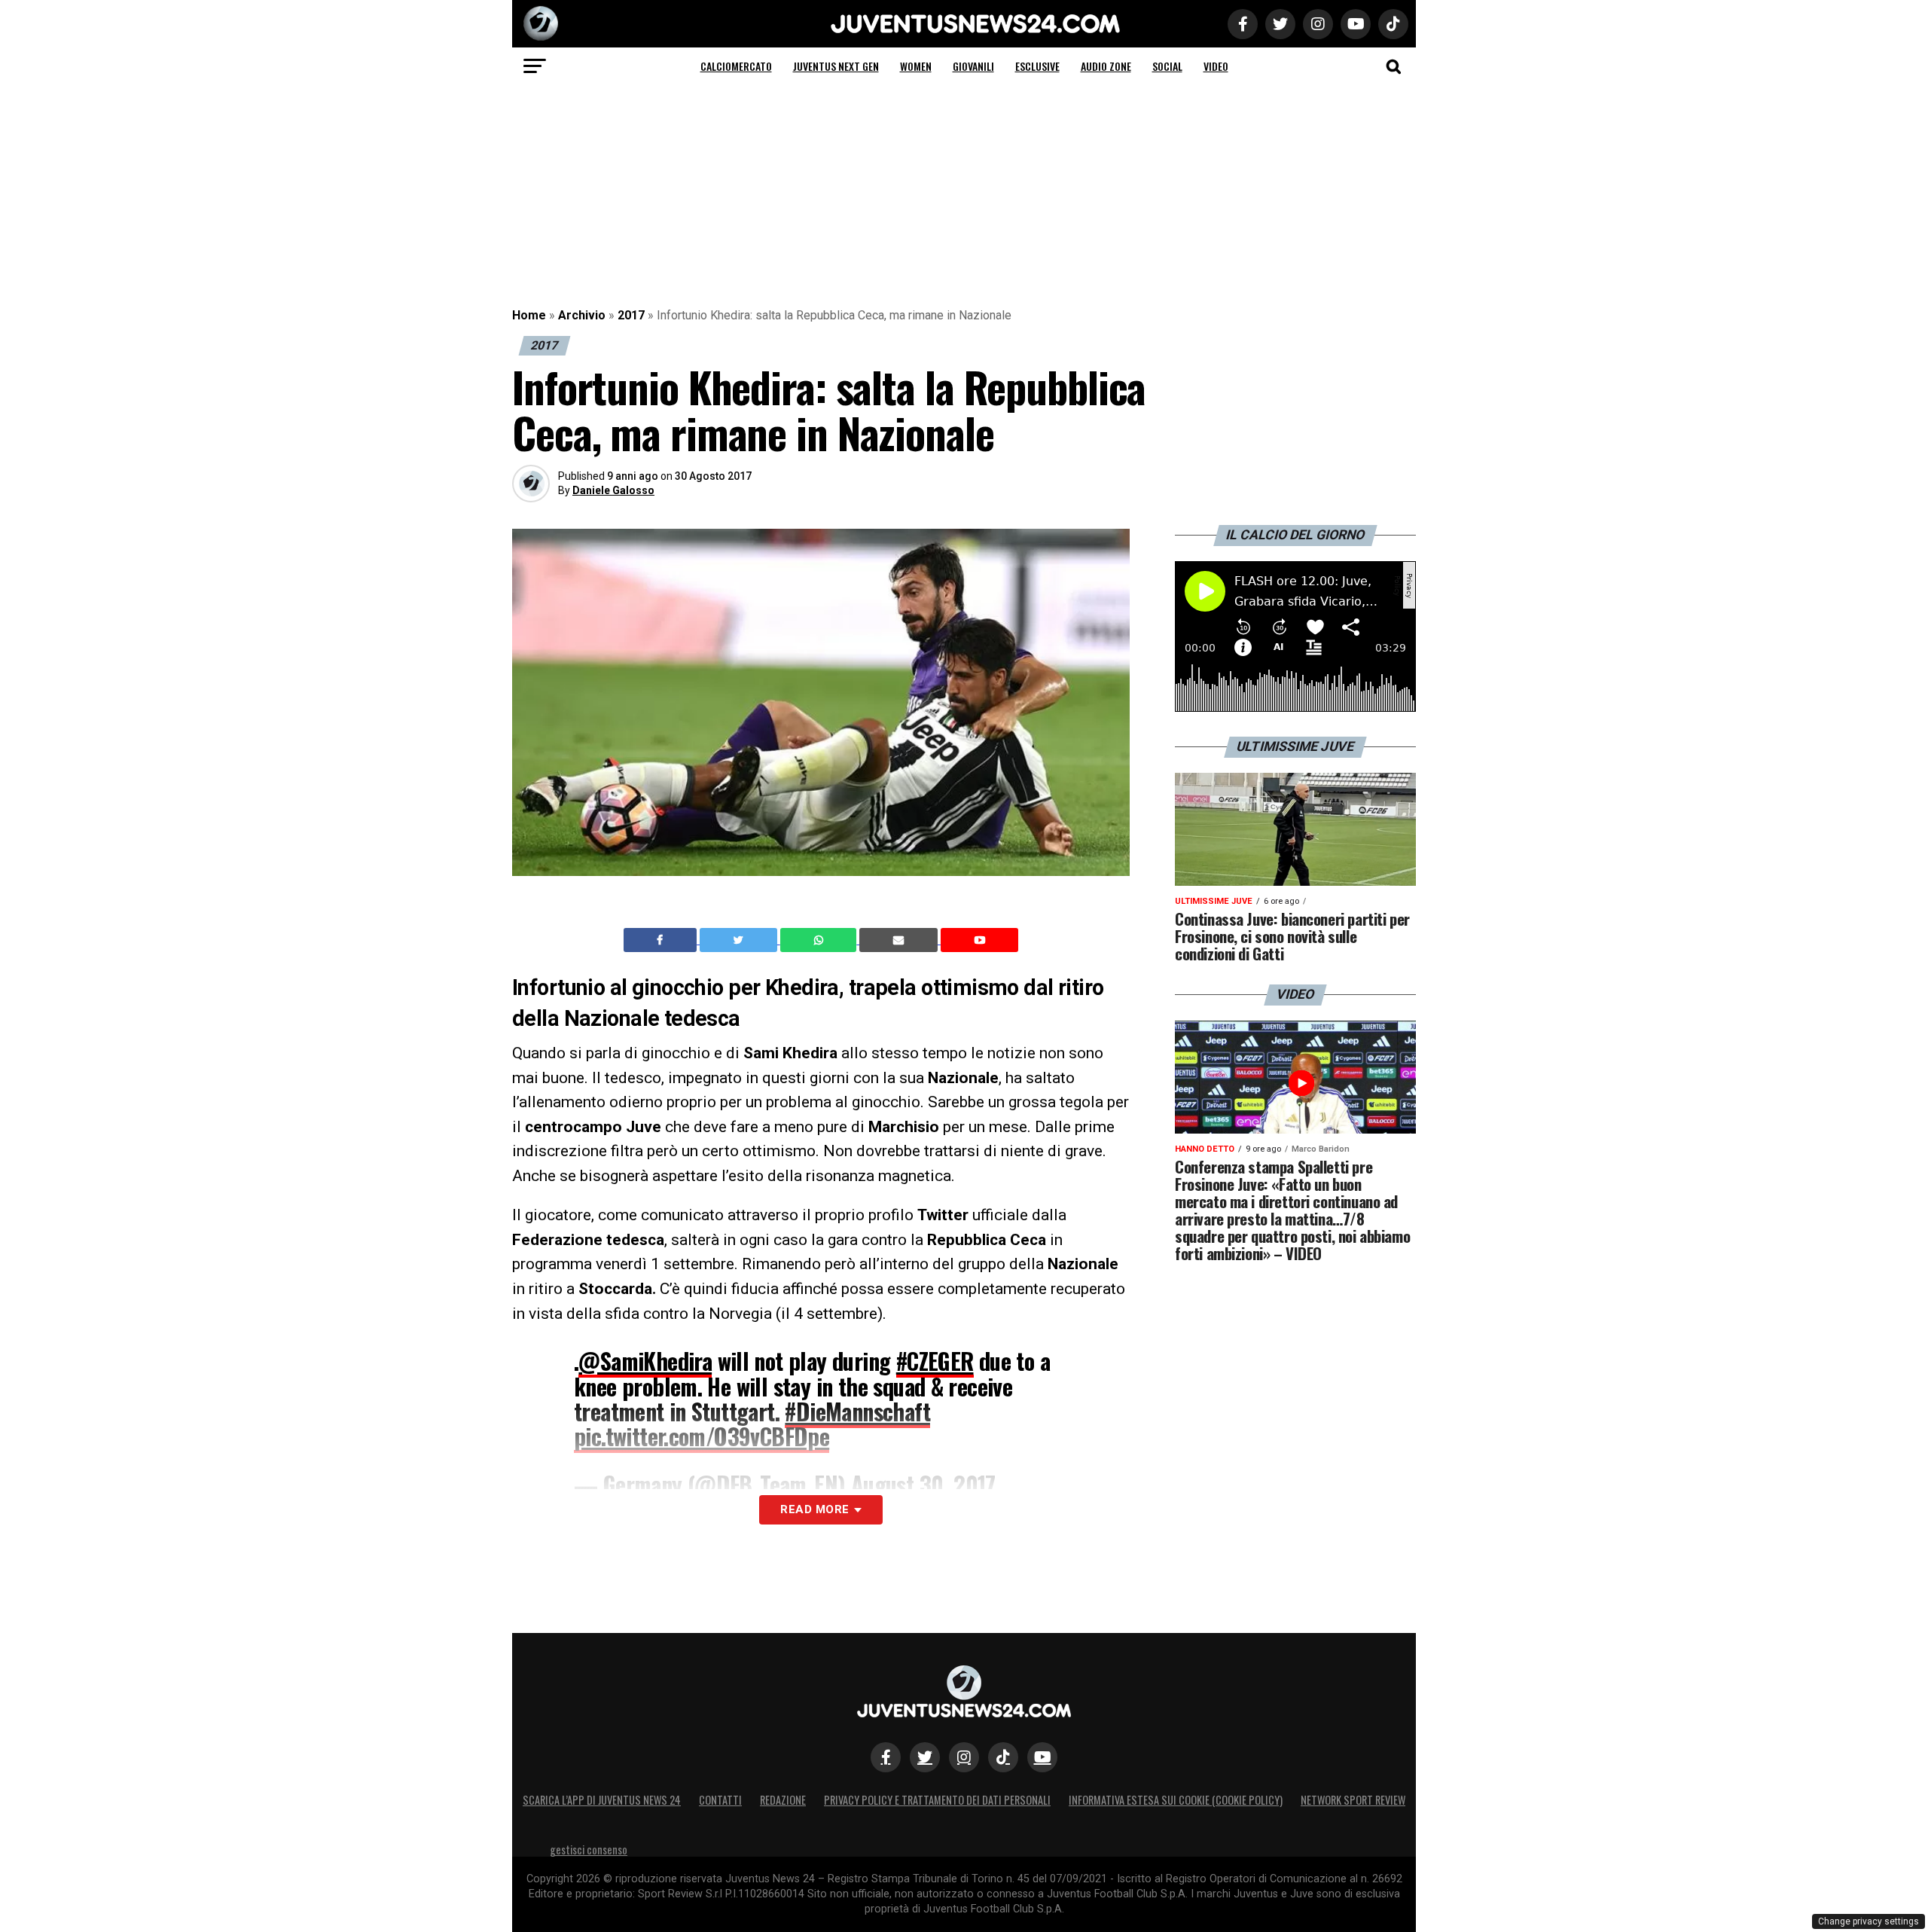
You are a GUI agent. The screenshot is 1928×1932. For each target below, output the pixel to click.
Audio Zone (1106, 66)
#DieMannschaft (857, 1411)
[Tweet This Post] (740, 940)
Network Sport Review (1353, 1800)
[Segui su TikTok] (1003, 1757)
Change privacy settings (1869, 1921)
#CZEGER (935, 1361)
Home (529, 315)
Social (1167, 66)
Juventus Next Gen (836, 66)
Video (1216, 66)
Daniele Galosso (613, 490)
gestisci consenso (589, 1850)
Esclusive (1037, 66)
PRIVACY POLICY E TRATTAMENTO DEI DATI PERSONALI (937, 1800)
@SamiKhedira (645, 1361)
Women (916, 66)
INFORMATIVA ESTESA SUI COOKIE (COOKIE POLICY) (1176, 1800)
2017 (631, 315)
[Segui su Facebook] (886, 1757)
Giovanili (973, 66)
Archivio (582, 315)
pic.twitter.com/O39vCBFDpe (702, 1436)
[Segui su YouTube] (1042, 1757)
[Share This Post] (820, 940)
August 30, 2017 (923, 1484)
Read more (815, 1509)
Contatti (720, 1800)
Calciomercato (736, 66)
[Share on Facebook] (662, 940)
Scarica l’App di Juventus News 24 (602, 1800)
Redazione (783, 1800)
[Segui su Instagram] (964, 1757)
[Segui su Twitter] (925, 1757)
